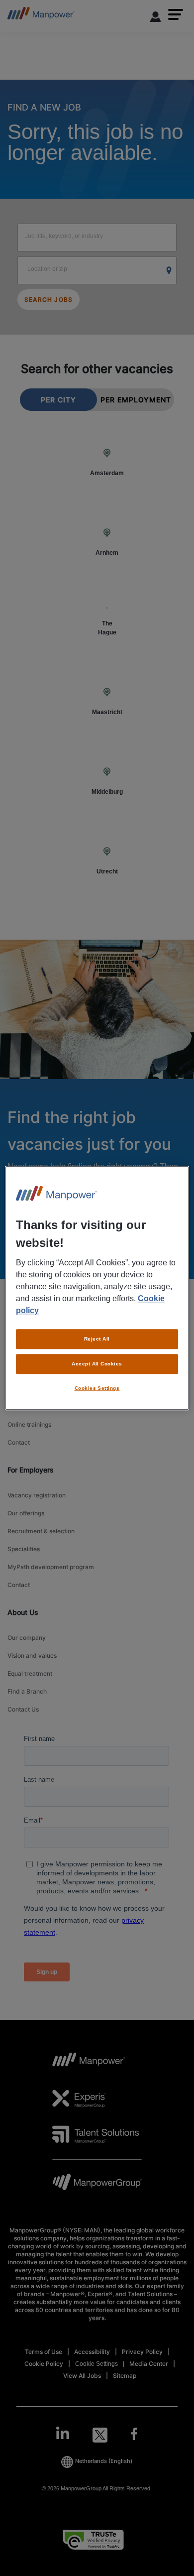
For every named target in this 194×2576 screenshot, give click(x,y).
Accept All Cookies (97, 1364)
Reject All (97, 1339)
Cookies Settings (97, 1388)
